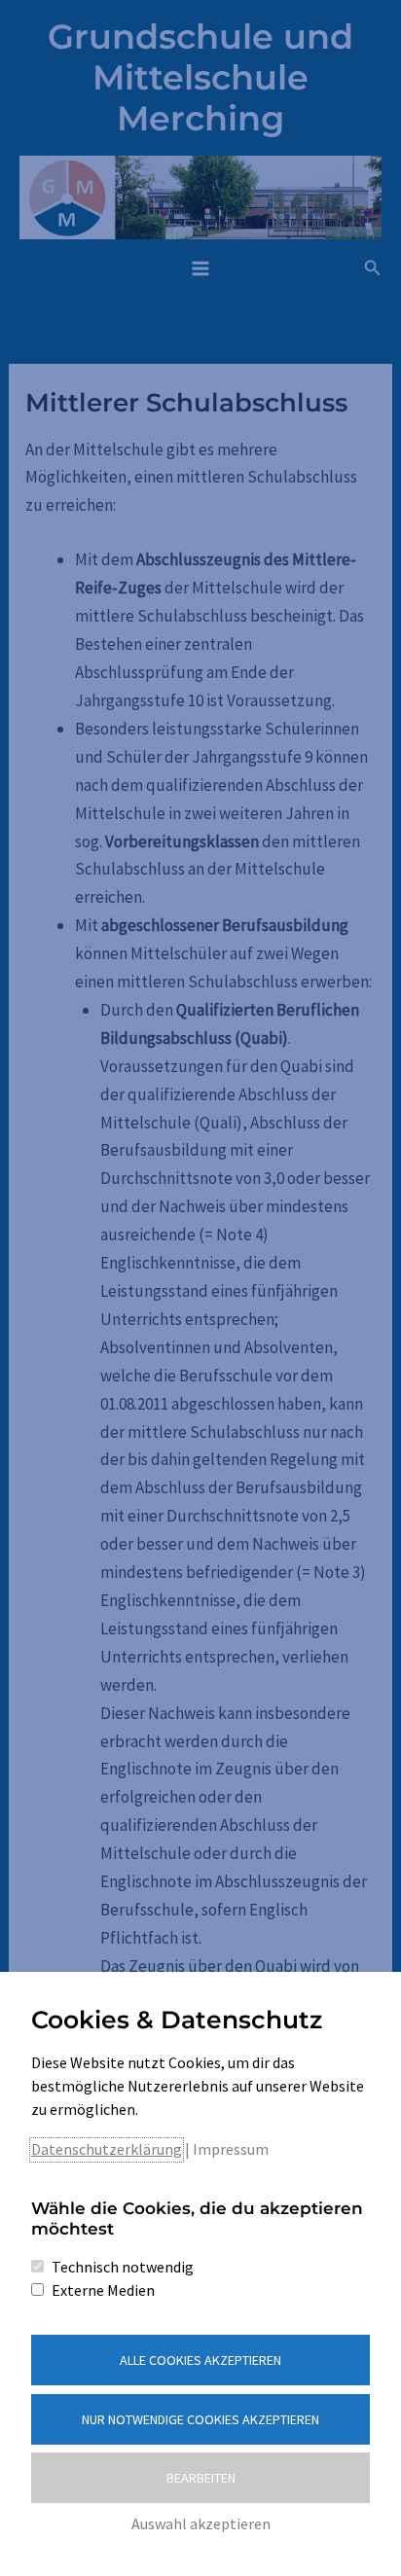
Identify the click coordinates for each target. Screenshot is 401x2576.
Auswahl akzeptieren (201, 2523)
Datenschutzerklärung (107, 2149)
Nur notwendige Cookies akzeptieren (200, 2419)
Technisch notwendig (123, 2267)
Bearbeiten (201, 2478)
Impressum (231, 2149)
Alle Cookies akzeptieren (200, 2360)
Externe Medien (103, 2290)
